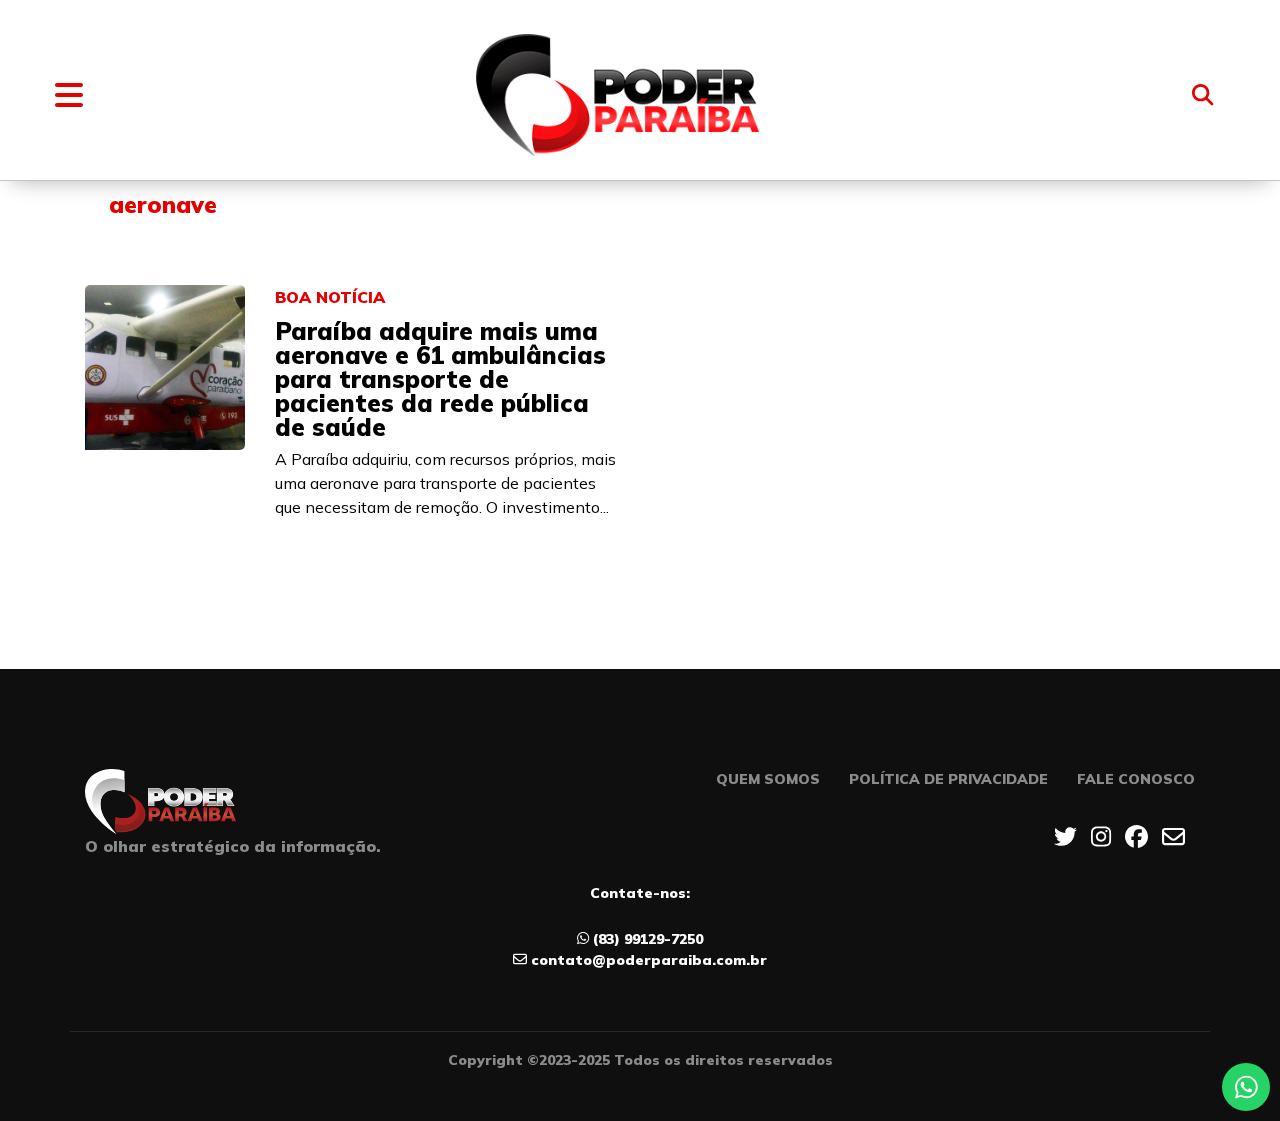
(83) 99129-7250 (648, 939)
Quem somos (768, 779)
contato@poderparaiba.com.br (649, 960)
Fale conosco (1136, 779)
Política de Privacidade (948, 779)
